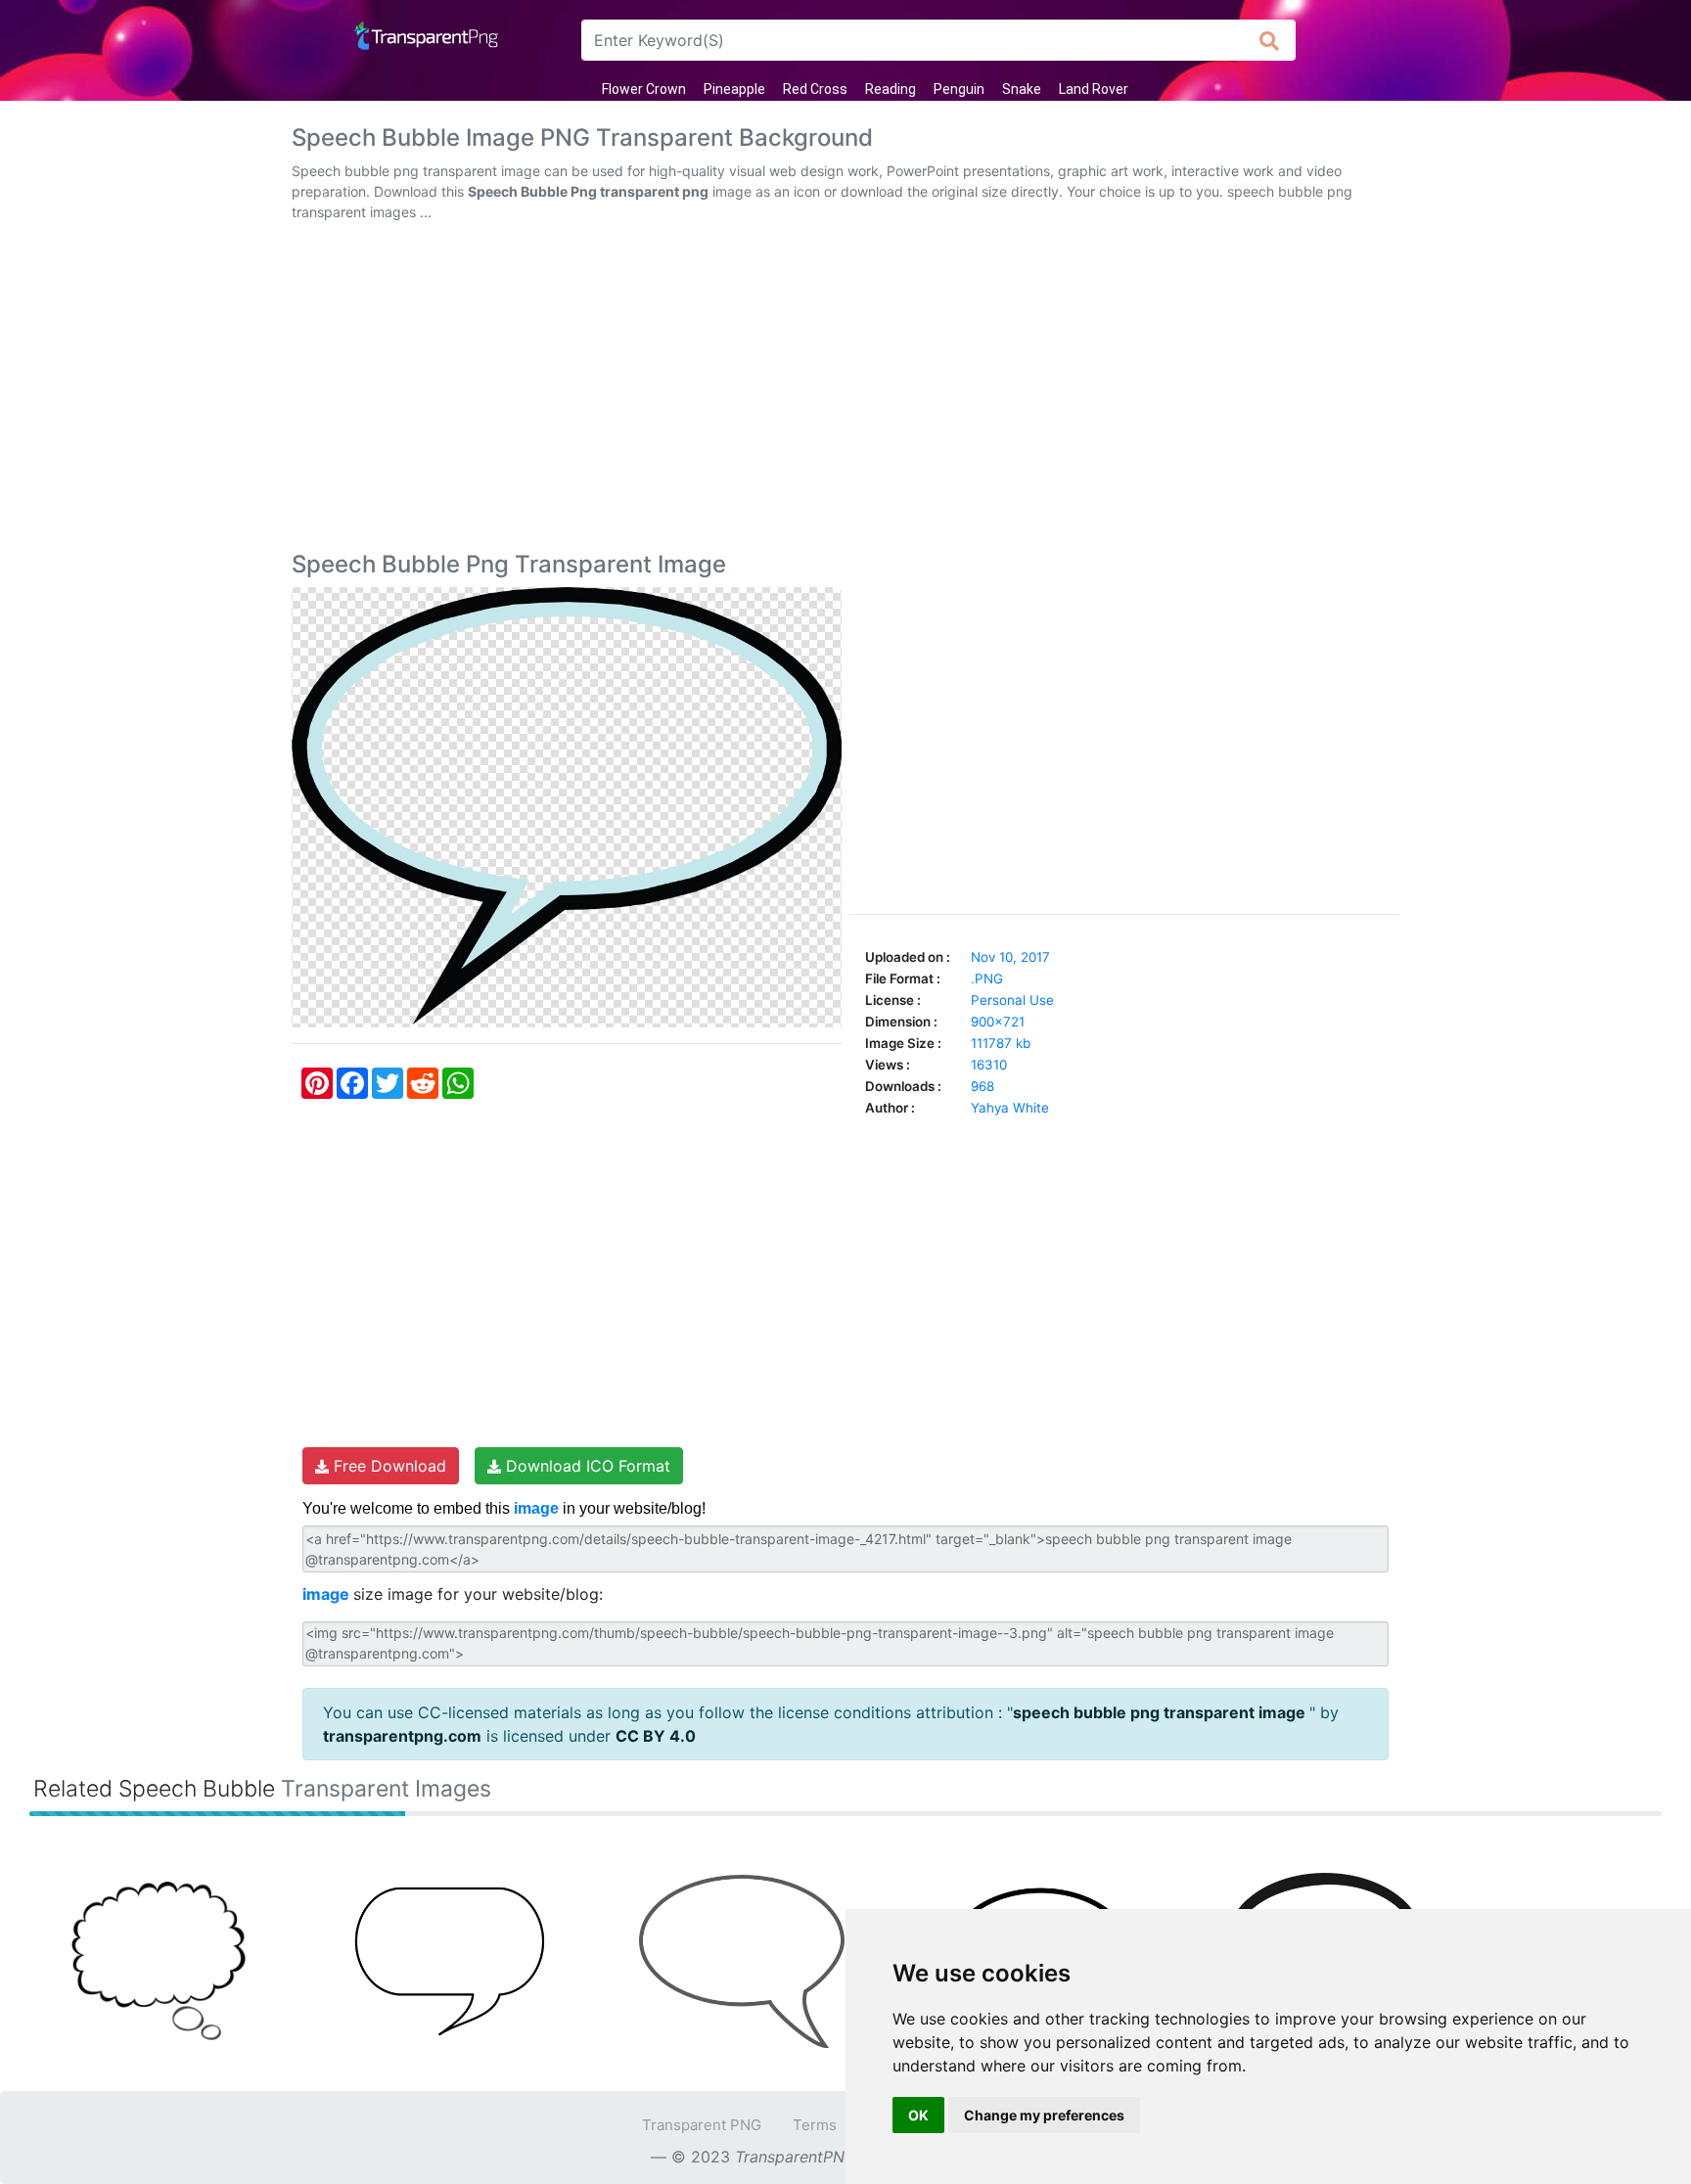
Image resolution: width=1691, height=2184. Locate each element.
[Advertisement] (845, 390)
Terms (815, 2125)
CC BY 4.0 (656, 1736)
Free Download (388, 1466)
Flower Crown (644, 89)
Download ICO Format (586, 1466)
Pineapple (734, 89)
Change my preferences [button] (1044, 2115)
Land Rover (1094, 89)
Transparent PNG (702, 2125)
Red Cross (815, 89)
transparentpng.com (402, 1736)
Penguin (959, 89)
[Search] (1270, 40)
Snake (1022, 89)
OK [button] (918, 2115)
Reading (891, 89)
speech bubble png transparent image (1161, 1712)
